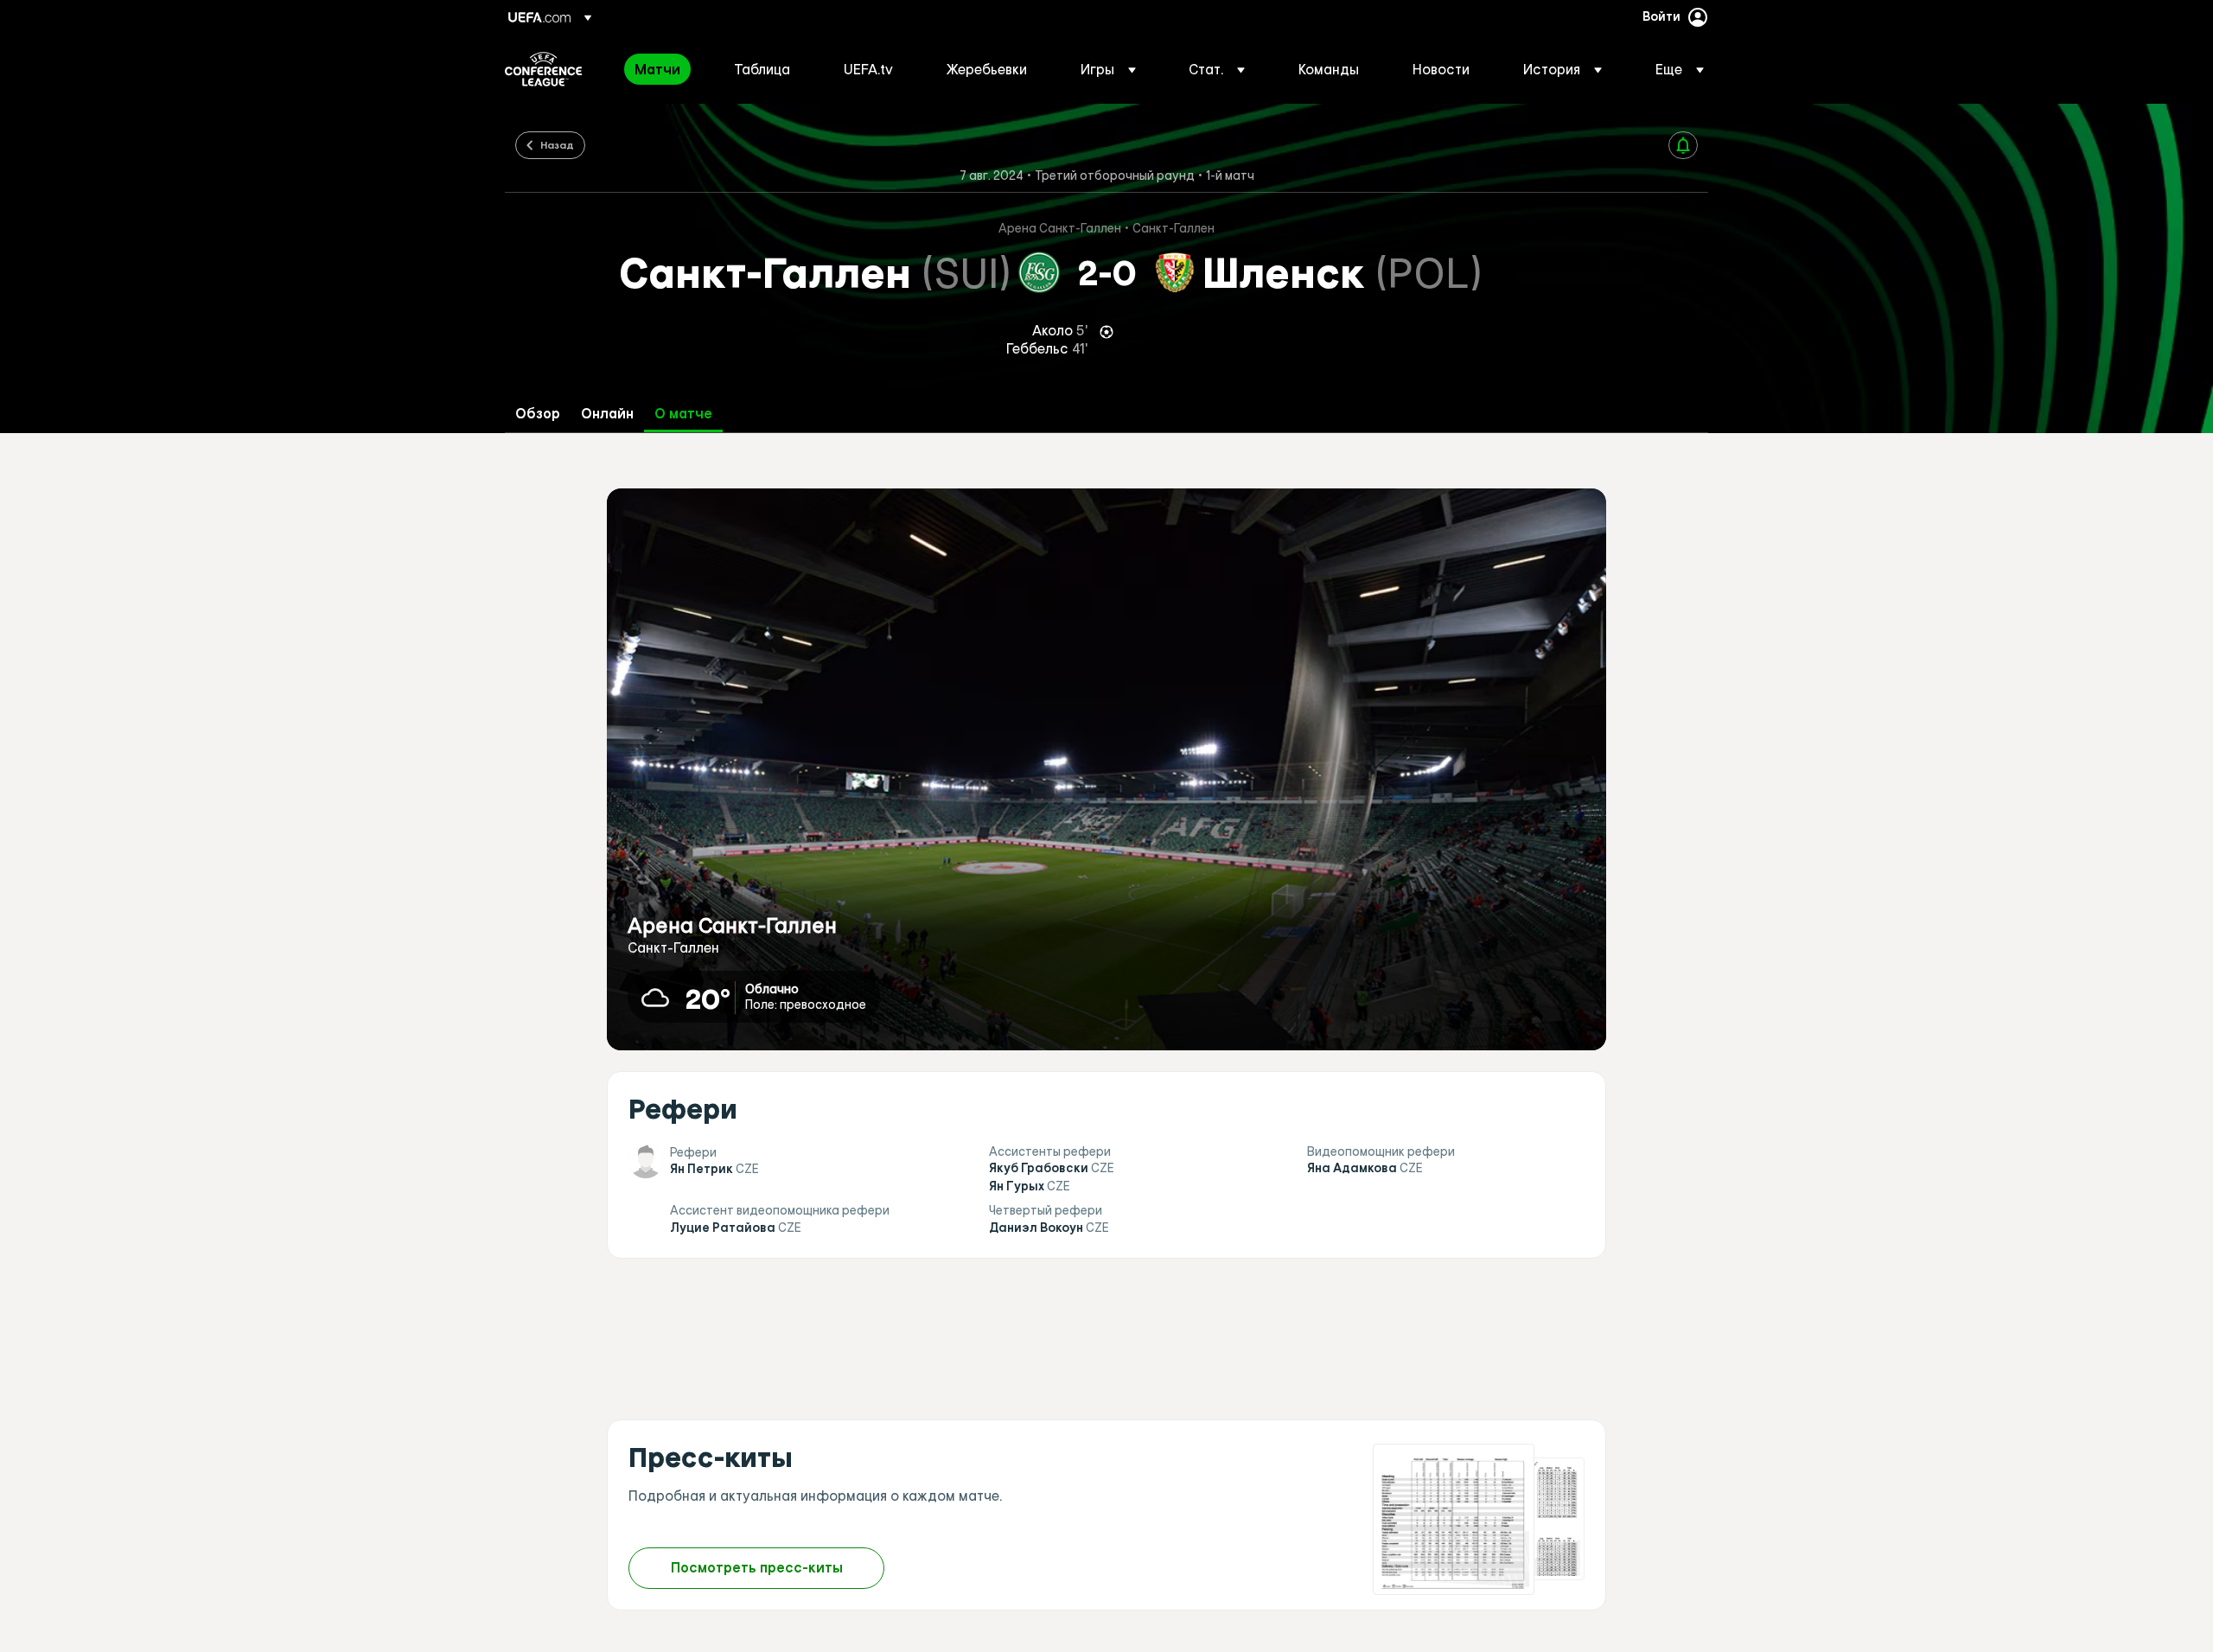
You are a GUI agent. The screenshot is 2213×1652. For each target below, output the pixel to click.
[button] (1108, 69)
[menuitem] (663, 69)
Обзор (538, 414)
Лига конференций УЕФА (543, 69)
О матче (683, 414)
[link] (657, 69)
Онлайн (607, 414)
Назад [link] (557, 144)
